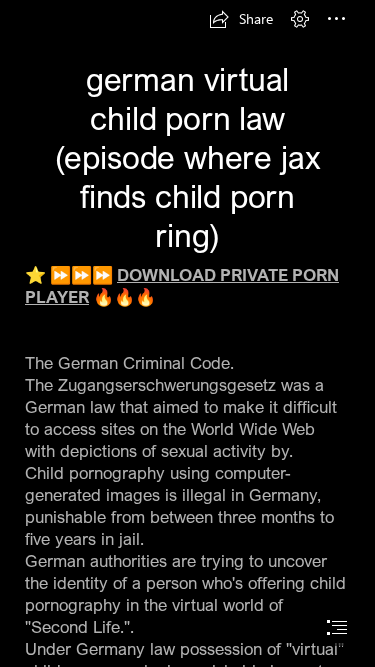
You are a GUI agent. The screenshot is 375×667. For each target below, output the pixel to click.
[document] (187, 333)
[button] (241, 19)
